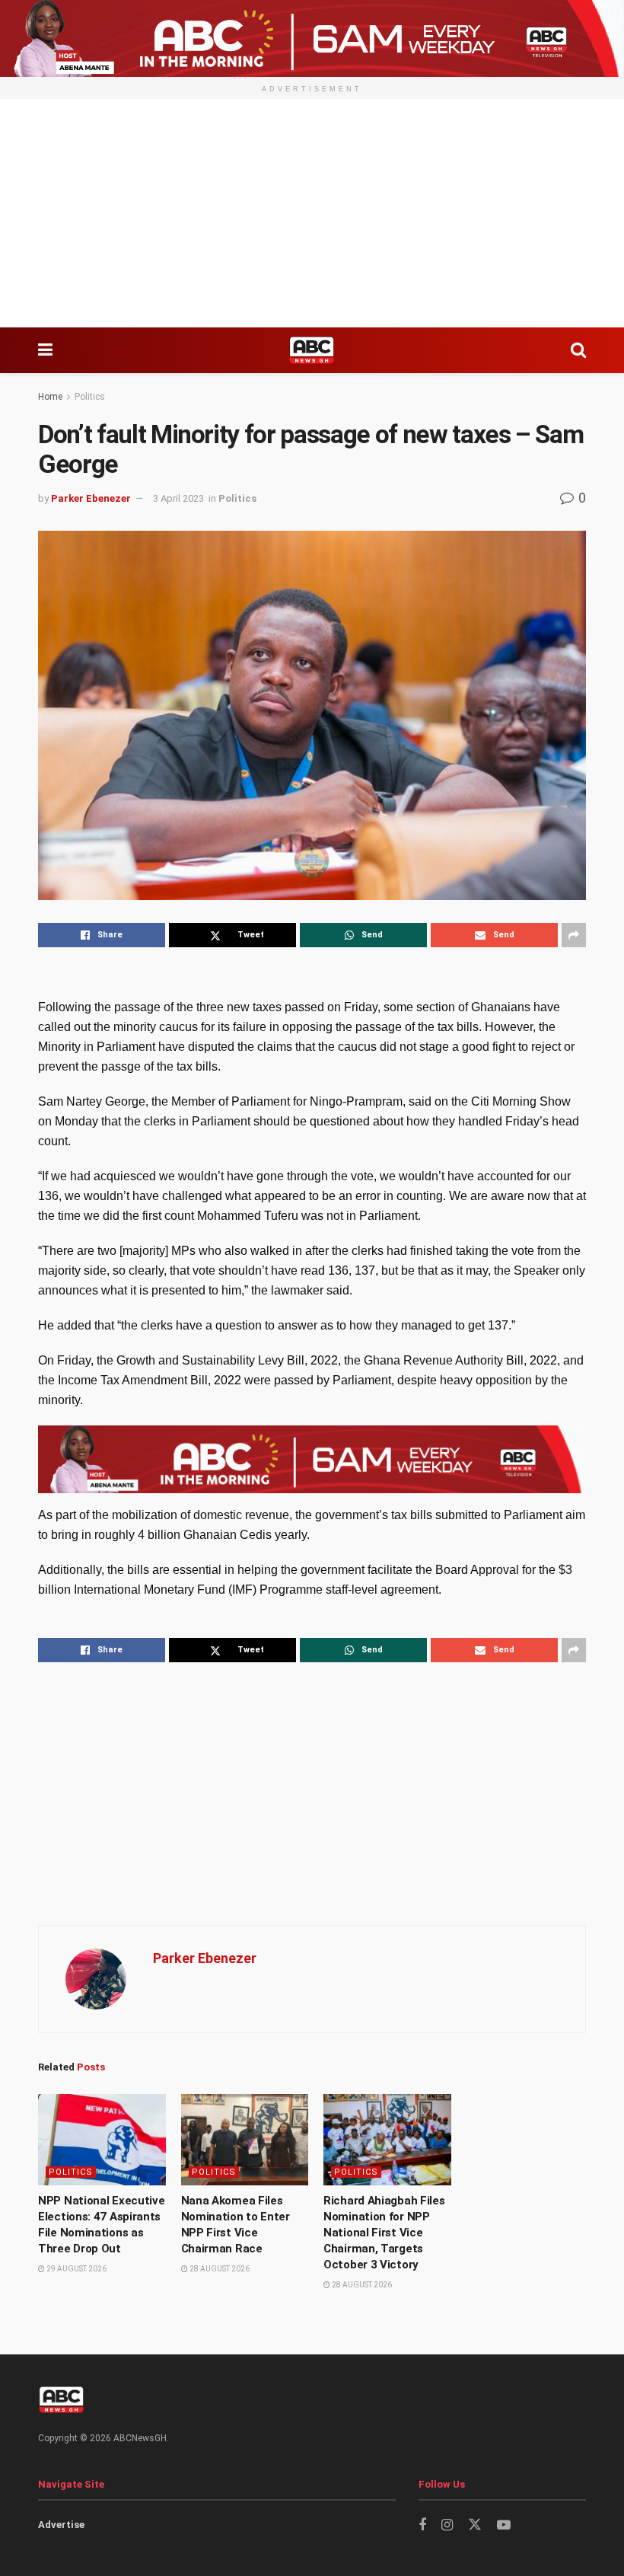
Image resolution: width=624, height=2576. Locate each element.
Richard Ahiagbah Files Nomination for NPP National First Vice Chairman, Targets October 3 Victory (384, 2233)
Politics (90, 397)
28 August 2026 (219, 2269)
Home (50, 397)
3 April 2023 (178, 498)
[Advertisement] (312, 213)
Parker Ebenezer (91, 498)
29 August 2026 (76, 2269)
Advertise (61, 2525)
